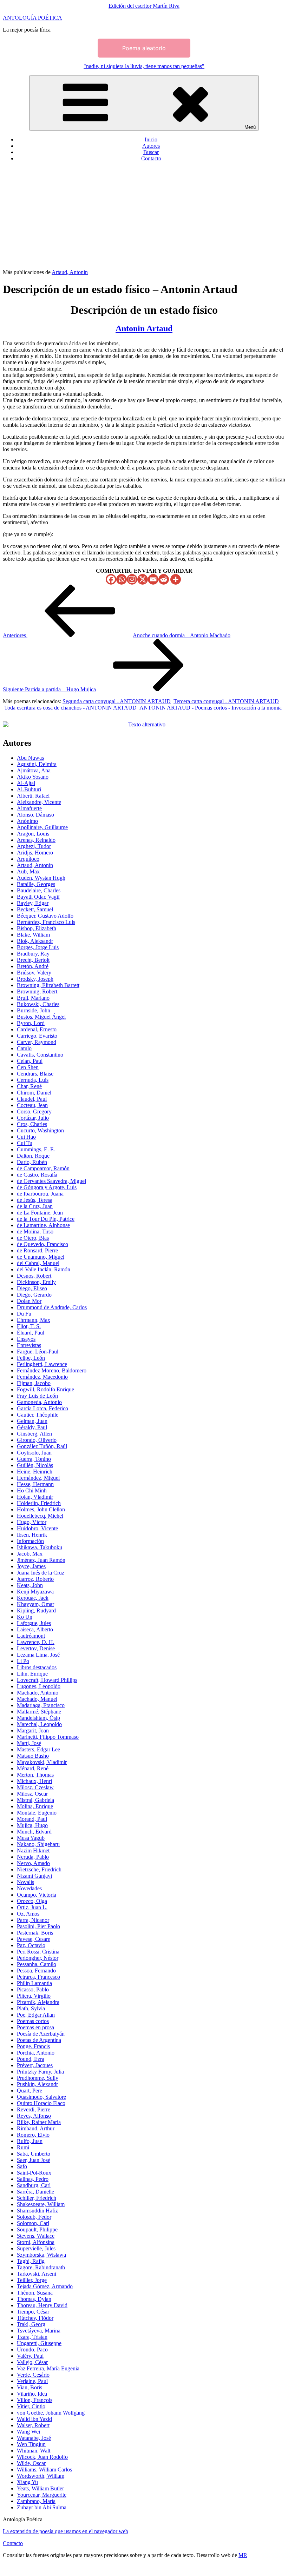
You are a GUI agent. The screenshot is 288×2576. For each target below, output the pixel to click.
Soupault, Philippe (37, 2229)
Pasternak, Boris (35, 1933)
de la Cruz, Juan (35, 1206)
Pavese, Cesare (34, 1939)
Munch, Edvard (34, 1832)
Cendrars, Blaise (35, 1074)
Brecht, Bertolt (33, 960)
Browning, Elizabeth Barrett (48, 985)
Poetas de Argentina (39, 2040)
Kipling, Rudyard (36, 1610)
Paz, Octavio (31, 1945)
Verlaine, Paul (32, 2381)
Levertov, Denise (36, 1648)
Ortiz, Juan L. (32, 1907)
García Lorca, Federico (42, 1408)
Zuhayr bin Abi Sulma (42, 2507)
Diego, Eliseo (32, 1288)
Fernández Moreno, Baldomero (52, 1370)
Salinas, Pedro (33, 2179)
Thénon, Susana (35, 2293)
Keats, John (30, 1585)
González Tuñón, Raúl (42, 1446)
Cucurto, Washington (40, 1130)
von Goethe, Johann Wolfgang (51, 2413)
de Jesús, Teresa (35, 1200)
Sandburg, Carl (34, 2185)
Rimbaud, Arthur (36, 2128)
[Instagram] (132, 579)
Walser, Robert (33, 2425)
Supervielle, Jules (36, 2248)
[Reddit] (164, 579)
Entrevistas (29, 1345)
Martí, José (29, 1743)
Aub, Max (28, 871)
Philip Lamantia (34, 1983)
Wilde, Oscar (31, 2463)
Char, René (29, 1086)
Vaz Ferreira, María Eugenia (48, 2368)
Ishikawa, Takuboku (40, 1547)
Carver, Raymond (37, 1042)
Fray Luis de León (37, 1396)
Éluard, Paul (31, 1333)
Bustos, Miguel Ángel (41, 1017)
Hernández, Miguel (38, 1478)
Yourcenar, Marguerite (42, 2495)
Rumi (23, 2147)
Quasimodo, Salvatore (41, 2097)
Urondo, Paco (32, 2349)
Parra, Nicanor (33, 1920)
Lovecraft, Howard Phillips (47, 1680)
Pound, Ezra (31, 2059)
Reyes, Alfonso (34, 2116)
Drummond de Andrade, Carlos (52, 1307)
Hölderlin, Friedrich (39, 1503)
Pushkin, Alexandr (37, 2084)
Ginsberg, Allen (34, 1434)
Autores (151, 146)
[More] (176, 579)
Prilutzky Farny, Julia (40, 2072)
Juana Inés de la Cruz (41, 1573)
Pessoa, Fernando (36, 1971)
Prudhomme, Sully (38, 2078)
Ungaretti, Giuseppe (39, 2343)
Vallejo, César (32, 2362)
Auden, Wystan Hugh (41, 878)
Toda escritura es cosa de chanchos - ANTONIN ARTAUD (70, 708)
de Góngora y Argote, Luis (47, 1187)
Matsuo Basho (33, 1756)
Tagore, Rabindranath (41, 2267)
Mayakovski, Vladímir (42, 1762)
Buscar (151, 152)
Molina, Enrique (35, 1806)
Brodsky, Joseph (35, 979)
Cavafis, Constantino (40, 1055)
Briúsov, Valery (34, 973)
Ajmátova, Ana (34, 770)
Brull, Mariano (33, 998)
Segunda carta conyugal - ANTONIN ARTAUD (117, 701)
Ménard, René (33, 1768)
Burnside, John (34, 1010)
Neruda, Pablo (33, 1857)
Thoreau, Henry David (42, 2305)
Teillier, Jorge (32, 2280)
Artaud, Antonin (70, 272)
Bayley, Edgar (33, 903)
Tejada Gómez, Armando (45, 2286)
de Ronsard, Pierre (37, 1250)
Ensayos (26, 1339)
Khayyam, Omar (35, 1604)
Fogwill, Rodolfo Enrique (45, 1389)
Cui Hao (26, 1137)
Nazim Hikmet (33, 1851)
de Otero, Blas (33, 1238)
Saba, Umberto (34, 2154)
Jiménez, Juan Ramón (41, 1560)
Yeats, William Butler (40, 2488)
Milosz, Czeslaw (35, 1787)
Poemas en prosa (35, 2027)
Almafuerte (29, 808)
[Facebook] (111, 579)
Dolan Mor (29, 1301)
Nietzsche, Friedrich (39, 1869)
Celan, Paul (30, 1061)
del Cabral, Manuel (38, 1263)
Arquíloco (28, 859)
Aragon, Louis (33, 834)
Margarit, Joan (33, 1730)
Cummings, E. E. (36, 1149)
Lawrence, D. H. (36, 1642)
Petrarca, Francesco (38, 1977)
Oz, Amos (28, 1914)
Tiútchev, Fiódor (35, 2318)
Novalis (25, 1882)
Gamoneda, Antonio (39, 1402)
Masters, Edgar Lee (38, 1749)
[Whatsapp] (122, 579)
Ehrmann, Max (34, 1320)
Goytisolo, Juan (34, 1453)
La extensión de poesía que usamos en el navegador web (66, 2531)
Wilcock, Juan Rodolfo (42, 2457)
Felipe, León (31, 1358)
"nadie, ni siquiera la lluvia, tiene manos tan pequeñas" (144, 66)
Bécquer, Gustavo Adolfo (45, 916)
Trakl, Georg (31, 2324)
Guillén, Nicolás (35, 1465)
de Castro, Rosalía (37, 1175)
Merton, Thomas (35, 1775)
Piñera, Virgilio (34, 1996)
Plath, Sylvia (31, 2008)
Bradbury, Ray (33, 954)
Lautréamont (31, 1636)
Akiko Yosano (33, 777)
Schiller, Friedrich (37, 2198)
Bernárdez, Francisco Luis (46, 922)
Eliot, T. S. (29, 1326)
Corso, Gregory (34, 1111)
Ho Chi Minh (32, 1490)
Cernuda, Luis (33, 1080)
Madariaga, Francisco (41, 1705)
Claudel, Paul (32, 1099)
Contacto (151, 158)
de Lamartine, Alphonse (43, 1225)
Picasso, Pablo (33, 1989)
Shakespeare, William (41, 2204)
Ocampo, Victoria (37, 1895)
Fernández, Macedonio (42, 1377)
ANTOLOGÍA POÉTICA (32, 18)
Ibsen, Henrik (32, 1535)
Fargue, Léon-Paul (38, 1352)
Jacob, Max (30, 1554)
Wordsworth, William (41, 2476)
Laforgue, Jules (34, 1623)
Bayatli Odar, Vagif (38, 897)
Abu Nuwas (30, 758)
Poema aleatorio (144, 48)
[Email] (153, 579)
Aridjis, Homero (35, 853)
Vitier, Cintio (31, 2406)
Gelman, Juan (32, 1421)
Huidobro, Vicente (37, 1528)
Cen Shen (28, 1067)
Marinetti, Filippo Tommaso (48, 1737)
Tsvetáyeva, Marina (39, 2331)
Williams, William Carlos (44, 2470)
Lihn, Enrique (32, 1674)
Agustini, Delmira (37, 764)
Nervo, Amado (33, 1863)
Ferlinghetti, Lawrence (42, 1364)
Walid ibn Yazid (34, 2419)
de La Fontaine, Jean (40, 1213)
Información (30, 1541)
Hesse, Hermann (35, 1484)
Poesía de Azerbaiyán (41, 2034)
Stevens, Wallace (36, 2236)
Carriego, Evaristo (37, 1036)
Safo (22, 2166)
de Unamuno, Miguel (41, 1257)
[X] (143, 579)
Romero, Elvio (33, 2135)
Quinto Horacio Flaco (41, 2103)
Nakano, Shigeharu (38, 1844)
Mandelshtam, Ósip (38, 1718)
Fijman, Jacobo (34, 1383)
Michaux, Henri (34, 1781)
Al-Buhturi (29, 789)
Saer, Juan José (34, 2160)
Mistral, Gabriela (35, 1800)
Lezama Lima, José (38, 1655)
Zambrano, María (36, 2501)
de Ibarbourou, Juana (40, 1194)
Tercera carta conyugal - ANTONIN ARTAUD (226, 701)
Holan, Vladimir (35, 1497)
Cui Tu (25, 1143)
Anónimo (27, 821)
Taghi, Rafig (31, 2261)
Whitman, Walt (34, 2451)
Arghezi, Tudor (34, 846)
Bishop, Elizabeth (37, 928)
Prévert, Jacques (35, 2065)
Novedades (29, 1888)
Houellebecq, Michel (40, 1516)
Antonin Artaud (144, 328)
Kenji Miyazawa (35, 1592)
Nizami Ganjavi (34, 1876)
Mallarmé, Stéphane (39, 1712)
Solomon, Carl (33, 2223)
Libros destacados (37, 1667)
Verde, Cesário (33, 2375)
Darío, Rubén (32, 1162)
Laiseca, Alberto (35, 1629)
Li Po (23, 1661)
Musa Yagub (31, 1838)
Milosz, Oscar (32, 1794)
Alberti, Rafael (33, 796)
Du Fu (24, 1314)
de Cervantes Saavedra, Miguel (51, 1181)
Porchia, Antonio (36, 2053)
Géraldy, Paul (32, 1427)
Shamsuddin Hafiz (37, 2211)
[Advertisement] (144, 217)
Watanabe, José (34, 2438)
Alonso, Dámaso (35, 815)
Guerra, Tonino (34, 1459)
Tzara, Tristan (32, 2337)
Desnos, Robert (34, 1276)
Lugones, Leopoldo (39, 1686)
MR (243, 2555)
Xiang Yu (27, 2482)
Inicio (151, 139)
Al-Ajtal (26, 783)
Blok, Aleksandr (35, 941)
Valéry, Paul (30, 2356)
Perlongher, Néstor (38, 1958)
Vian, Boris (30, 2387)
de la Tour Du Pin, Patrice (46, 1219)
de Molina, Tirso (35, 1232)
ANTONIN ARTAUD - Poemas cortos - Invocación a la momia (211, 708)
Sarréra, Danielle (35, 2192)
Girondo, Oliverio (37, 1440)
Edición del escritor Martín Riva (144, 6)
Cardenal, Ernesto (37, 1029)
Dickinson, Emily (36, 1282)
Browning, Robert (37, 991)
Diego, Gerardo (34, 1295)
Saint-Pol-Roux (34, 2173)
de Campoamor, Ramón (43, 1168)
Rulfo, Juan (30, 2141)
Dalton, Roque (33, 1156)
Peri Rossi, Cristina (38, 1952)
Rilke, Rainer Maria (39, 2122)
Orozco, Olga (32, 1901)
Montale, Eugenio (37, 1813)
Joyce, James (31, 1566)
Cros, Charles (32, 1124)
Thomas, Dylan (34, 2299)
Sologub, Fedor (34, 2217)
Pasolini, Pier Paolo (38, 1926)
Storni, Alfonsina (36, 2242)
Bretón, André (33, 966)
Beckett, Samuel (35, 909)
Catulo (24, 1048)
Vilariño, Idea (32, 2394)
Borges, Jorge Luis (38, 947)
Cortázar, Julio (33, 1118)
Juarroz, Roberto (35, 1579)
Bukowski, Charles (38, 1004)
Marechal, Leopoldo (39, 1724)
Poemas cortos (33, 2021)
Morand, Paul (32, 1819)
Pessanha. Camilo (37, 1964)
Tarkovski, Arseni (37, 2274)
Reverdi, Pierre (34, 2109)
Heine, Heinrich (35, 1472)
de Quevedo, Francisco (42, 1244)
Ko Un (25, 1617)
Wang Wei (28, 2432)
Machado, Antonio (38, 1693)
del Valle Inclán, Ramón (44, 1269)
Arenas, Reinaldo (36, 840)
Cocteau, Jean (32, 1105)
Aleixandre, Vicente (39, 802)
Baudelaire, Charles (39, 890)
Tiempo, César (33, 2312)
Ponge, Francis (33, 2046)
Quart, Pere (30, 2091)
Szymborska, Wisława (41, 2255)
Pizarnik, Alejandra (38, 2002)
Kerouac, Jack (33, 1598)
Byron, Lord (31, 1023)
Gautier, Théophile (38, 1415)
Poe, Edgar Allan (36, 2015)
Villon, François (35, 2400)
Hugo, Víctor (32, 1522)
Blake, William (33, 935)
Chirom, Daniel (34, 1093)
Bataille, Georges (36, 884)
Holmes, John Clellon (41, 1509)
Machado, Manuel (37, 1699)
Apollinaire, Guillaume (42, 827)
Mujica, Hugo (32, 1825)
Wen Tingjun (31, 2444)
